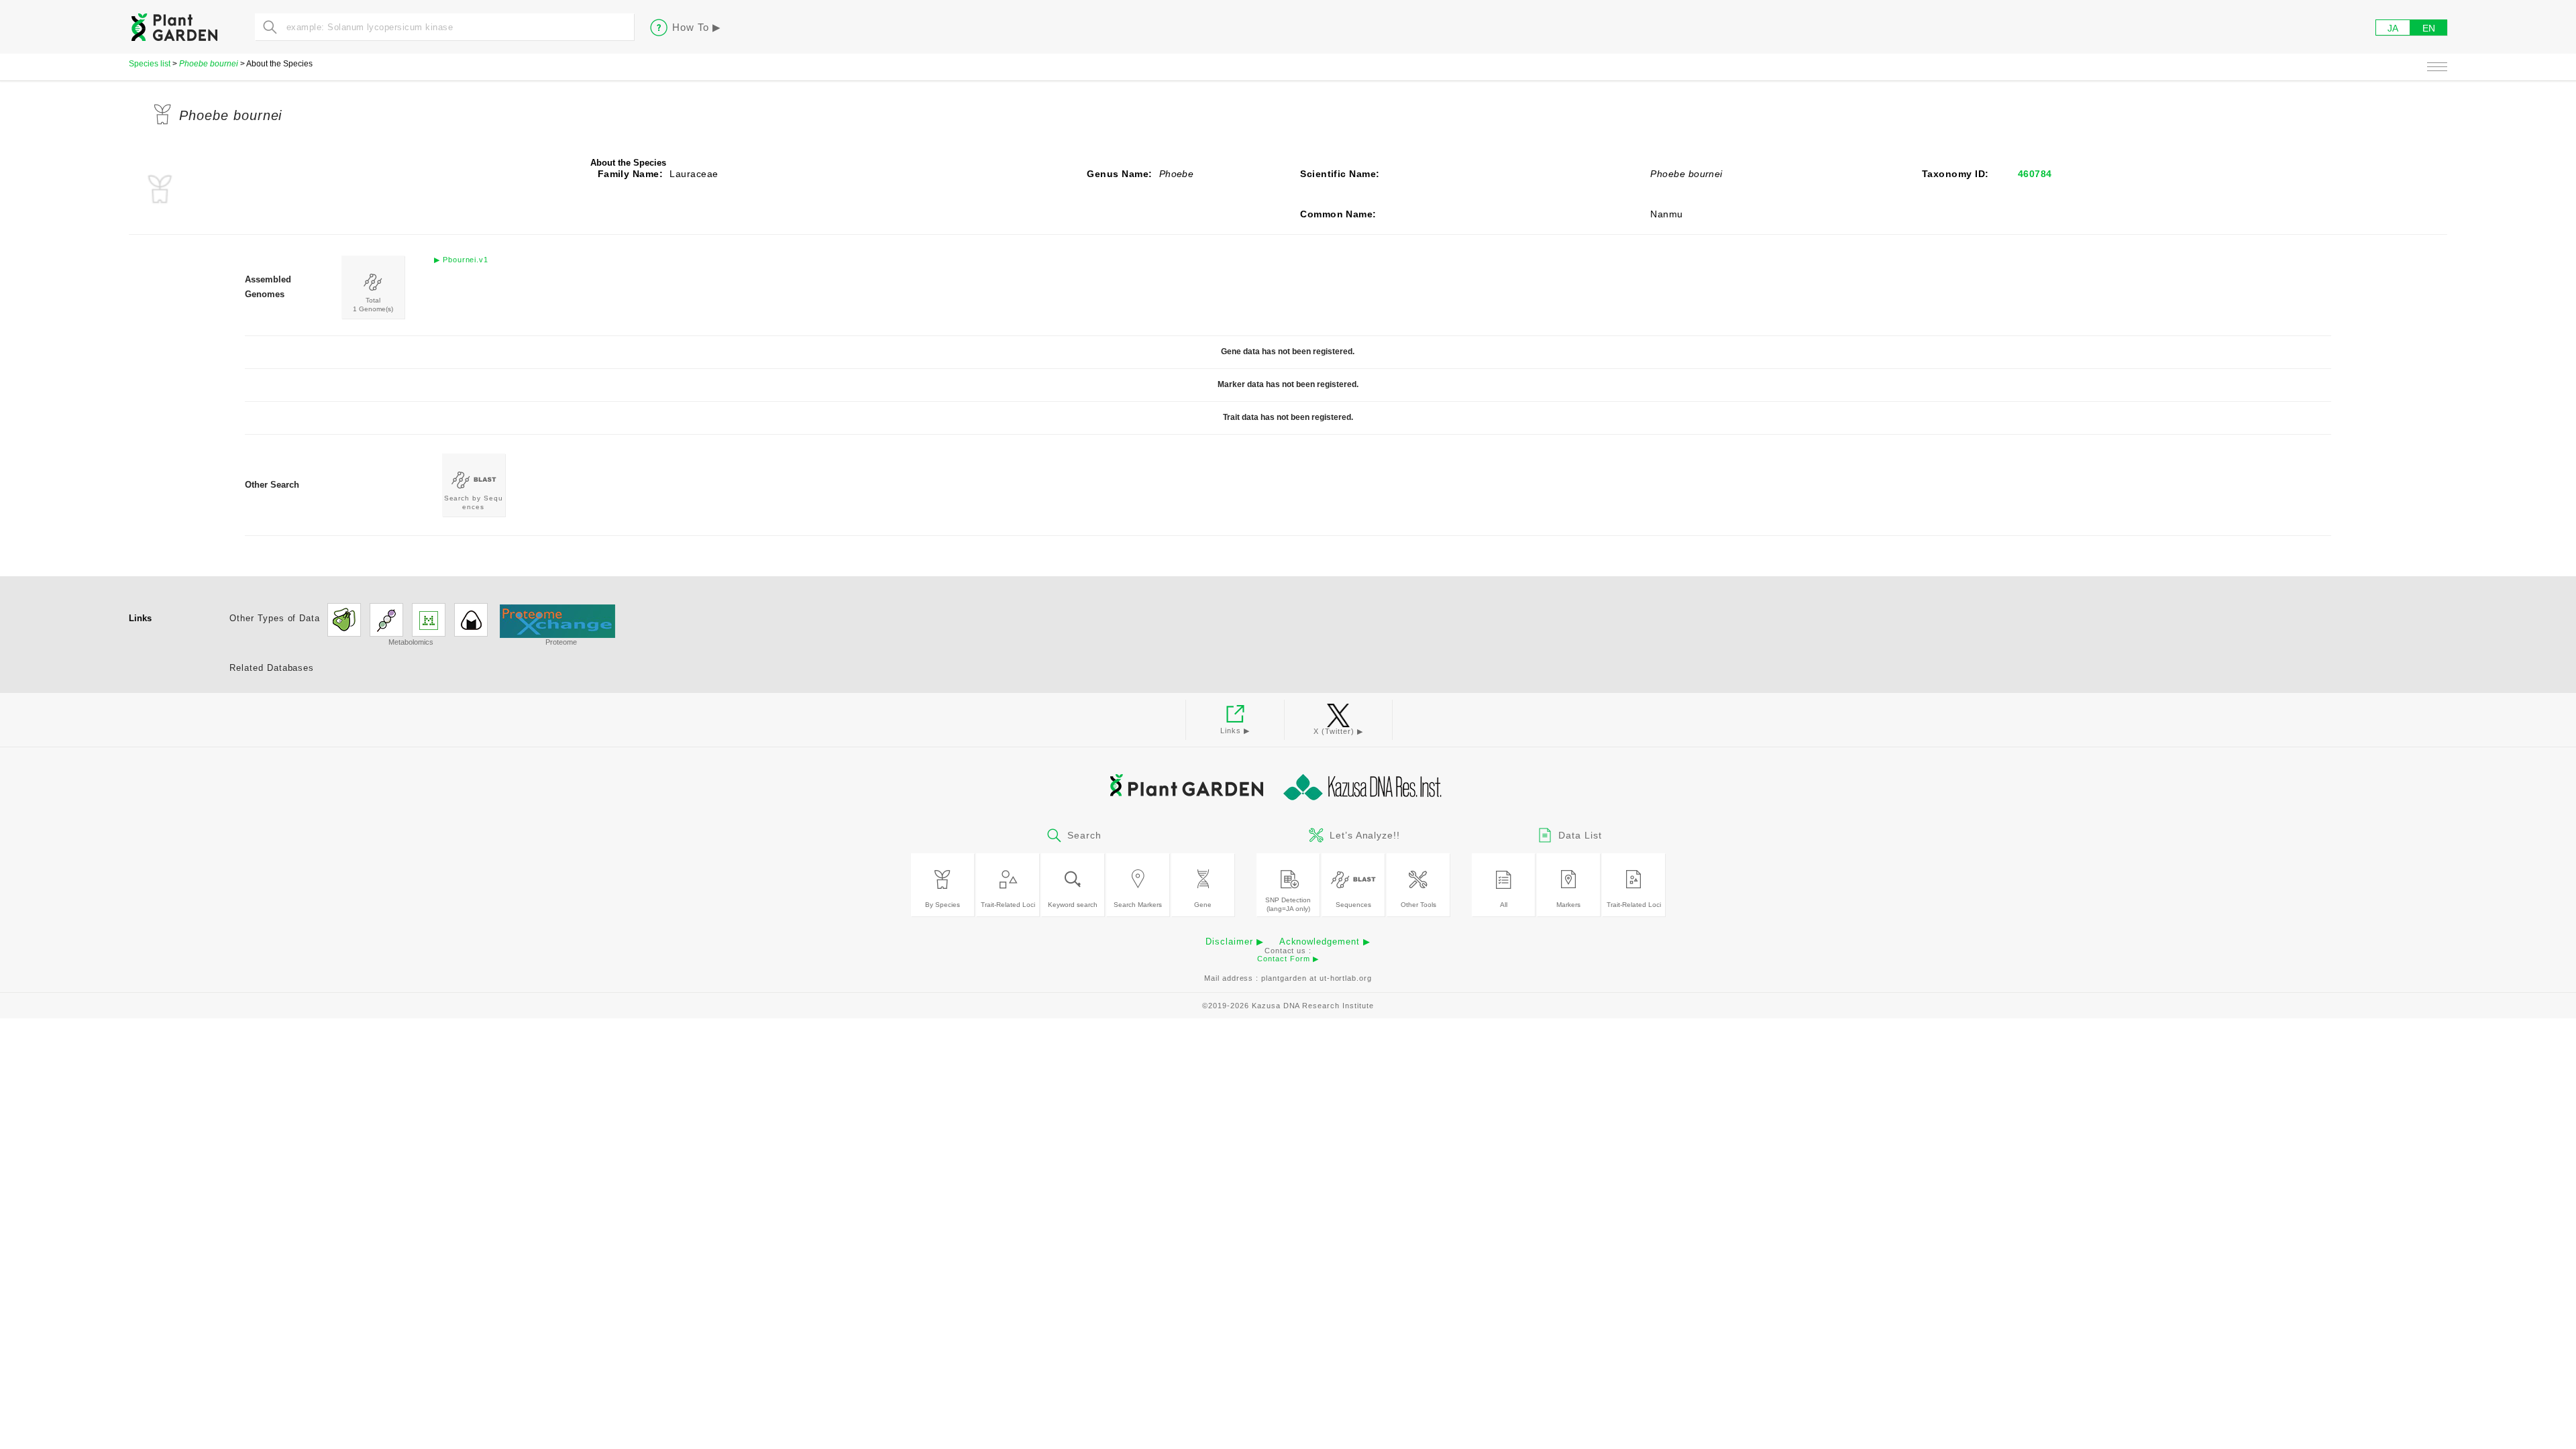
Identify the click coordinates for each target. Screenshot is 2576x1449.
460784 (2035, 174)
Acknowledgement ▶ (1325, 942)
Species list (150, 64)
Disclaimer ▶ (1235, 942)
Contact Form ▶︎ (1288, 959)
